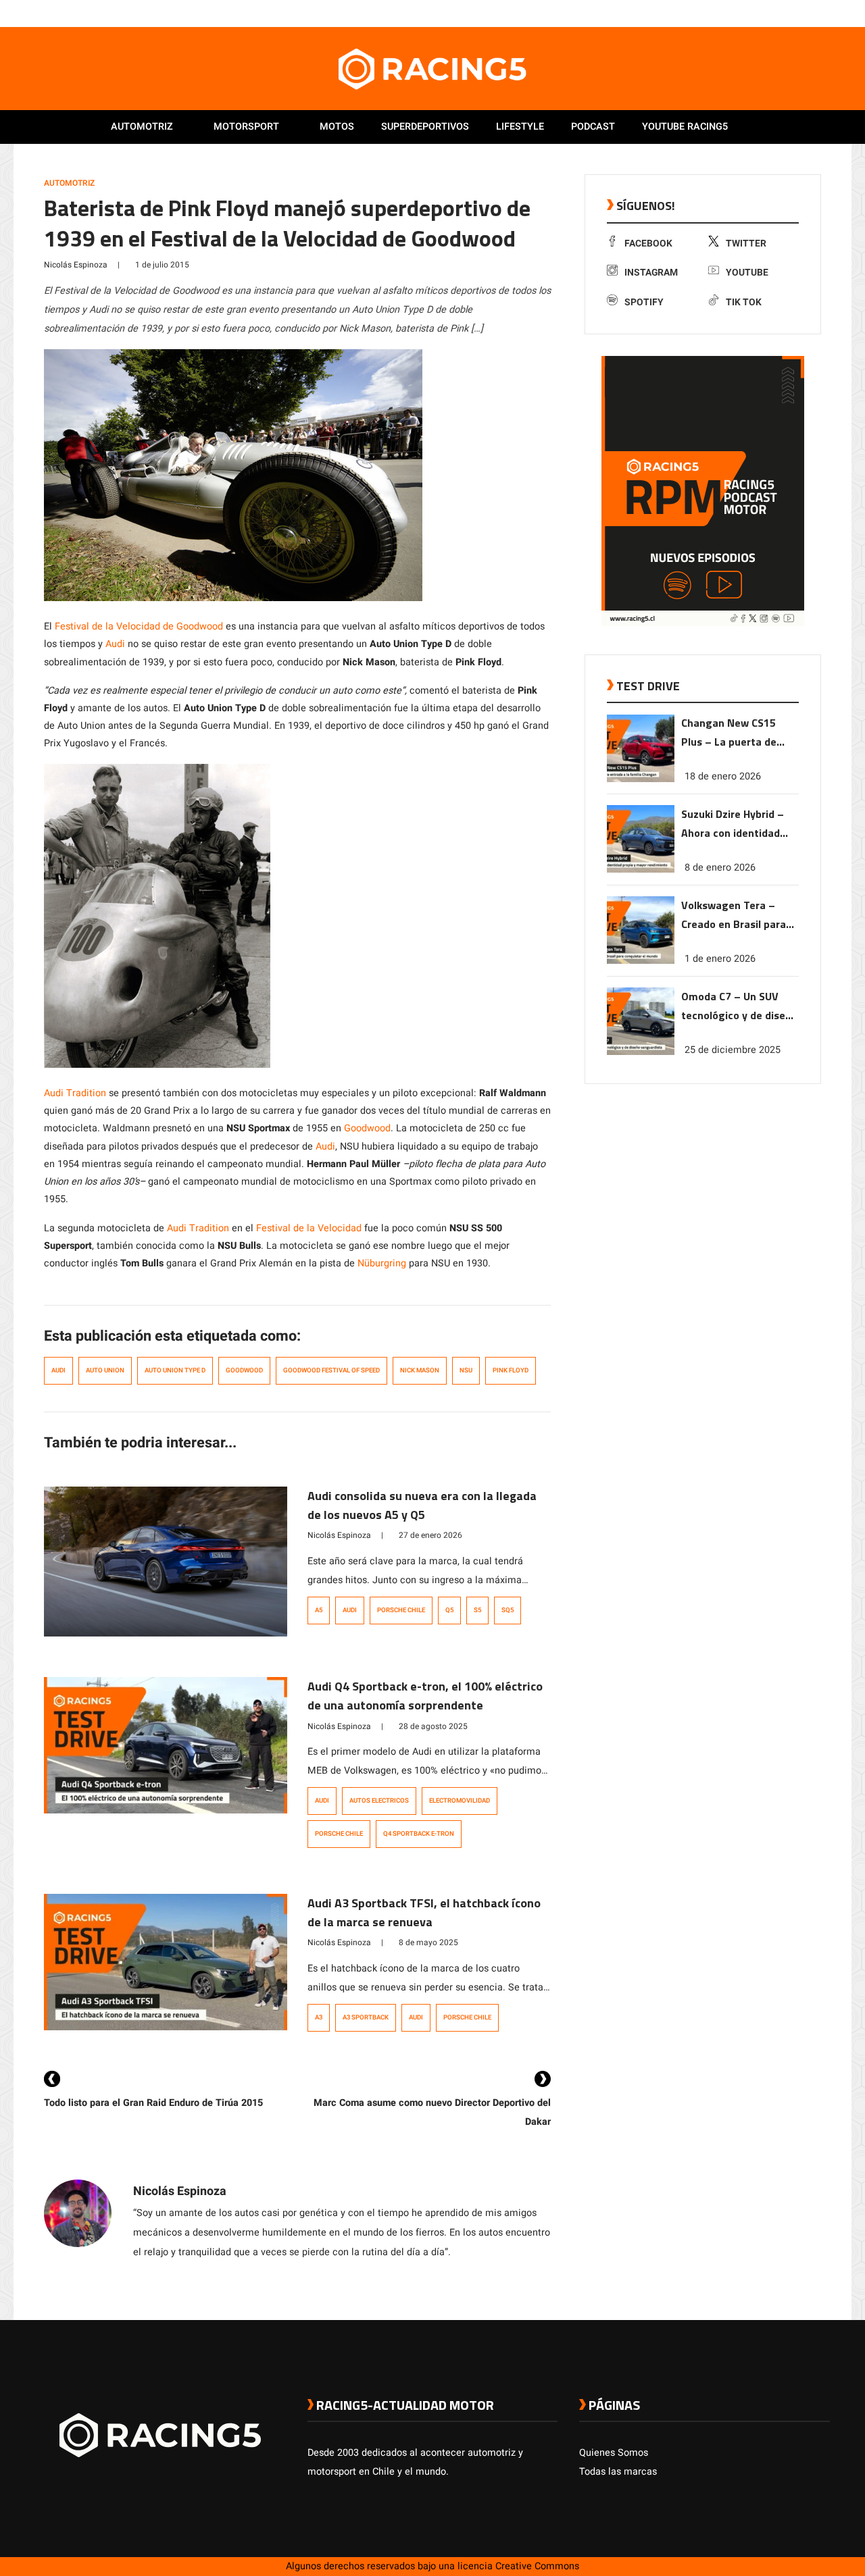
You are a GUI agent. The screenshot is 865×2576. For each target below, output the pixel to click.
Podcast (593, 127)
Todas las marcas (618, 2472)
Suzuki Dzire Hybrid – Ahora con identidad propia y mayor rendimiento (733, 824)
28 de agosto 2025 (433, 1726)
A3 (319, 2017)
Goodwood (367, 1128)
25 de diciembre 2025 (733, 1050)
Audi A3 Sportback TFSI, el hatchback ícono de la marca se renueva (424, 1912)
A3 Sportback (366, 2017)
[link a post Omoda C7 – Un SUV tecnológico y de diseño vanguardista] (641, 1052)
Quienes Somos (614, 2453)
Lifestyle (520, 127)
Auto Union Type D (175, 1370)
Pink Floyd (511, 1370)
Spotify (644, 302)
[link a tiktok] (823, 13)
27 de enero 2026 (430, 1535)
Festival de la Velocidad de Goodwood (139, 626)
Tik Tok (744, 302)
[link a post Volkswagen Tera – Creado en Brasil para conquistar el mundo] (641, 961)
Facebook (648, 243)
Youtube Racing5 (685, 127)
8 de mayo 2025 (428, 1942)
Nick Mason (420, 1370)
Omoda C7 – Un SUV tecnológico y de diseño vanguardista (739, 1007)
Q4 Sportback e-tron (419, 1834)
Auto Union (105, 1370)
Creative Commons (537, 2566)
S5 (477, 1610)
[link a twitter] (769, 13)
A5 (319, 1610)
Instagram (651, 273)
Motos (337, 127)
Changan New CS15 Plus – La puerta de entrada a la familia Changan (730, 734)
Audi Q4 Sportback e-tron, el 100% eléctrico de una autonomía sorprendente (425, 1696)
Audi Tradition (75, 1093)
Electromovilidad (460, 1801)
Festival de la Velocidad (309, 1228)
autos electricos (379, 1801)
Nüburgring (382, 1263)
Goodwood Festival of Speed (331, 1370)
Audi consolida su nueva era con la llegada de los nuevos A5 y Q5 (422, 1505)
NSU (466, 1370)
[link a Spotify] (810, 13)
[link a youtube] (796, 13)
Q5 (449, 1610)
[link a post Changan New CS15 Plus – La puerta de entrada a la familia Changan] (641, 779)
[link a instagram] (783, 13)
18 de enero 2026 (723, 776)
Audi (115, 644)
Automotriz (142, 127)
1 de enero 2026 (720, 959)
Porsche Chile (401, 1610)
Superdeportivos (425, 127)
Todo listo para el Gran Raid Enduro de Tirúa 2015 (153, 2103)
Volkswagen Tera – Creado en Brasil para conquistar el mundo (734, 916)
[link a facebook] (756, 13)
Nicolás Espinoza (76, 265)
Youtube (747, 273)
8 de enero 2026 (720, 868)
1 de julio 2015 (162, 265)
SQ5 (508, 1610)
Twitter (746, 243)
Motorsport (246, 127)
